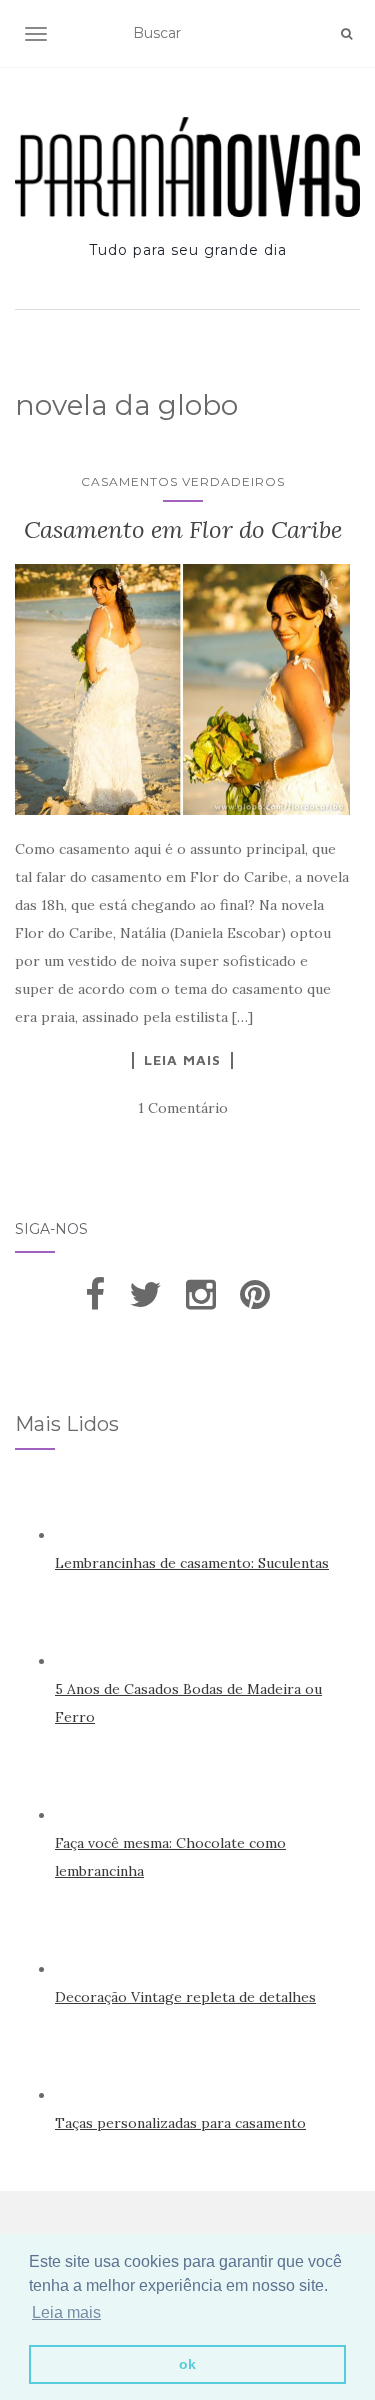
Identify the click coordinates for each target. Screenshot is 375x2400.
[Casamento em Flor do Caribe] (182, 690)
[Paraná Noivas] (187, 167)
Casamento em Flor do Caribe (183, 529)
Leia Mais (182, 1060)
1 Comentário (183, 1108)
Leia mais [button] (66, 2312)
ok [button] (187, 2364)
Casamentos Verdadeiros (183, 481)
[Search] (346, 34)
